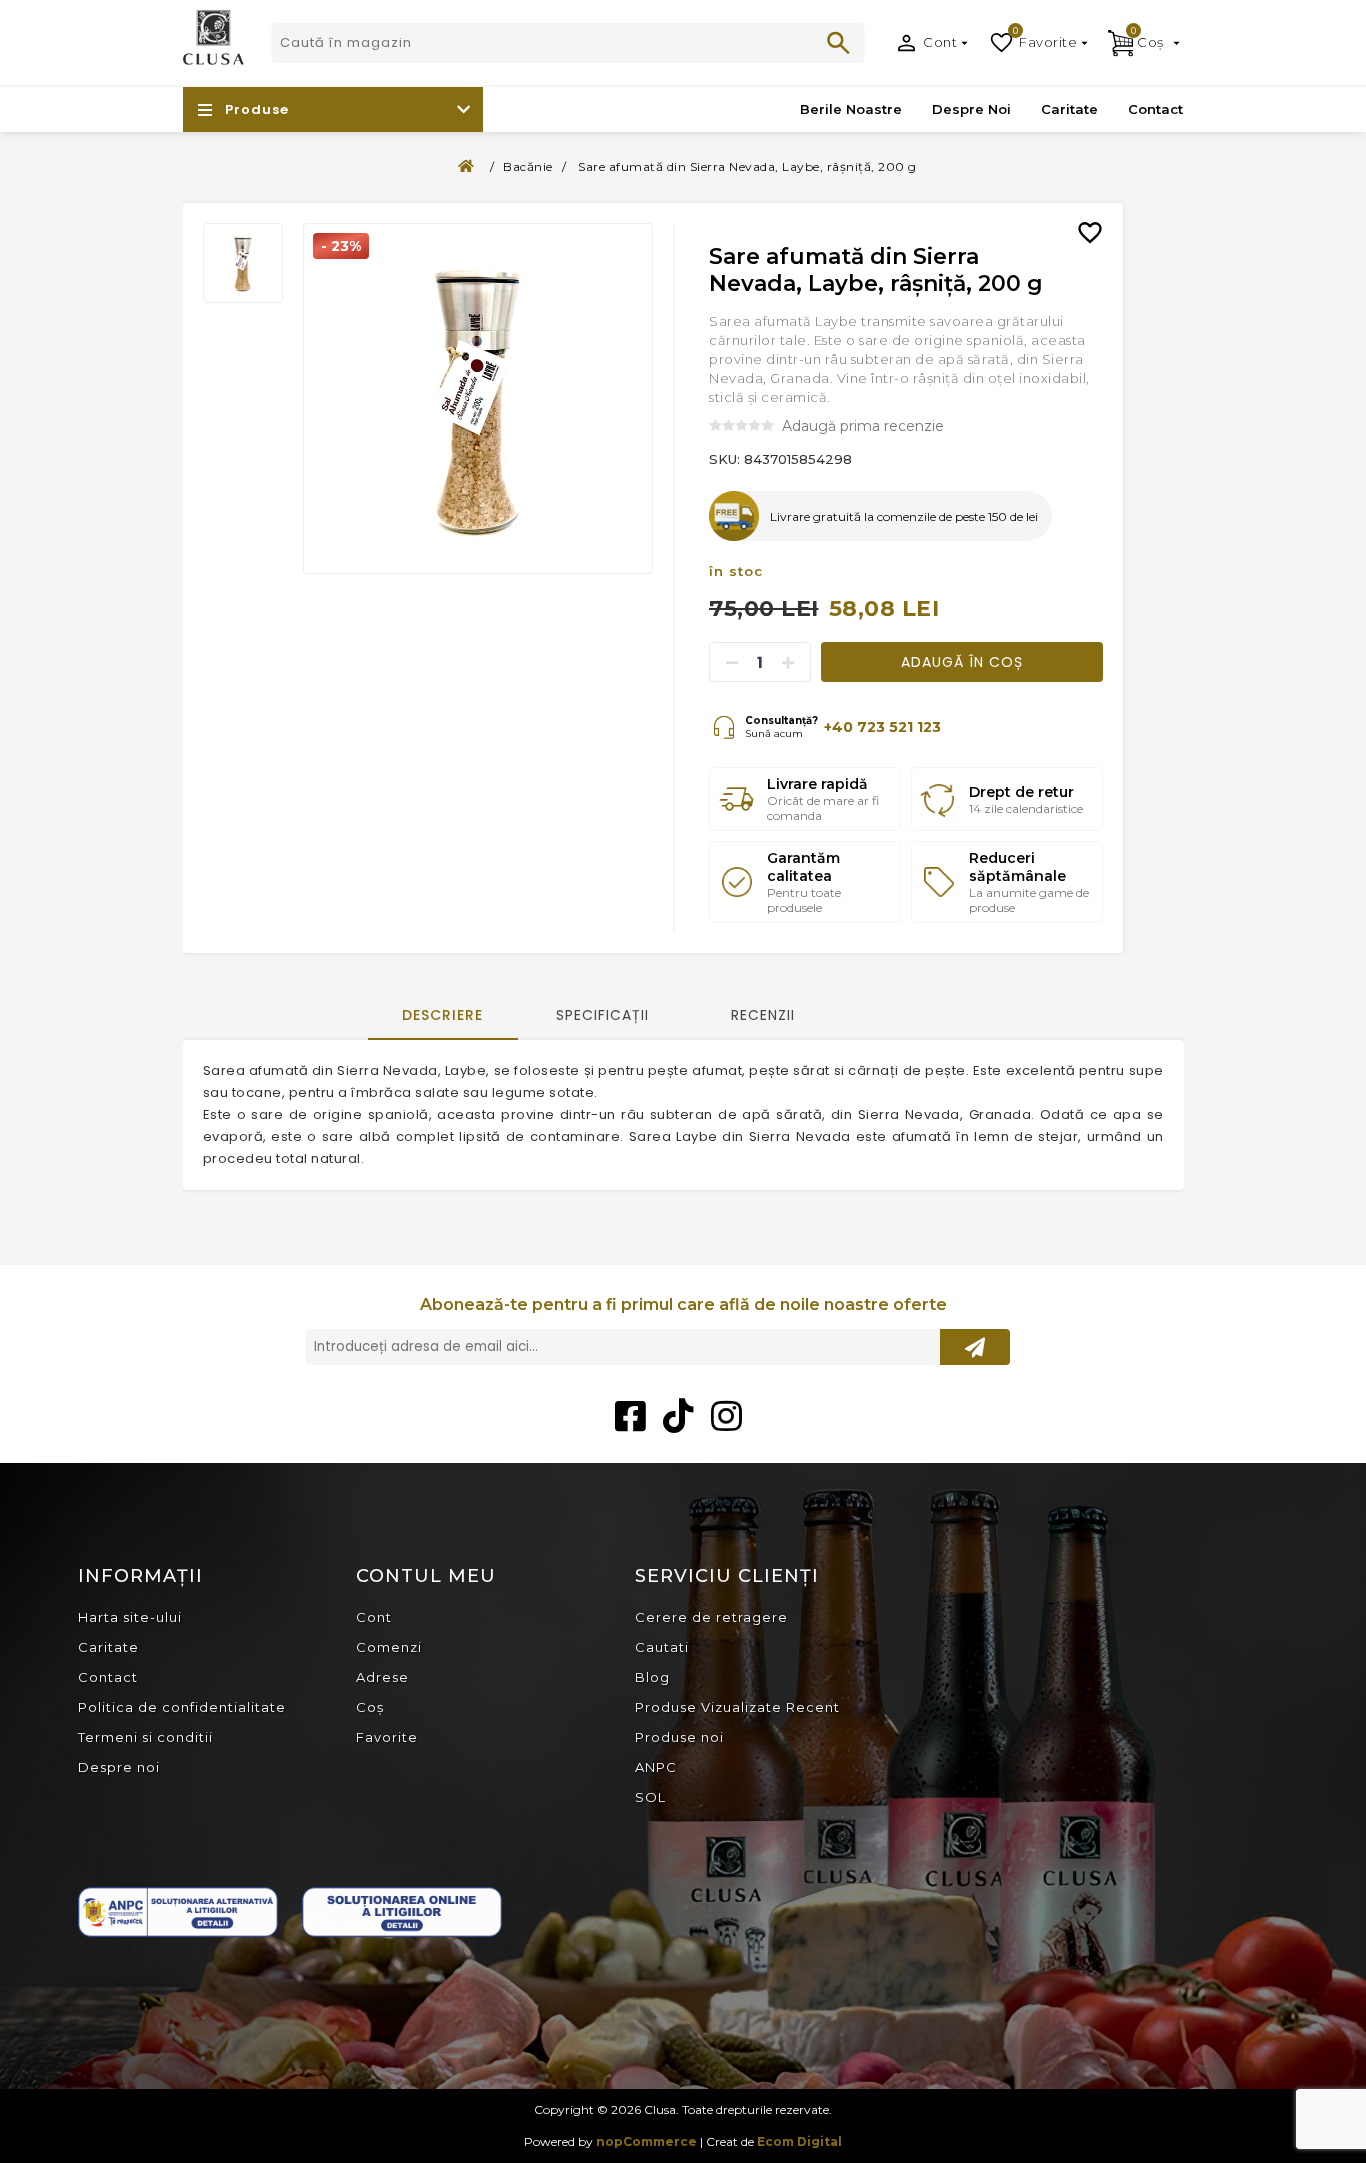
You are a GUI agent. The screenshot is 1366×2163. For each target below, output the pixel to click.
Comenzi (389, 1647)
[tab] (443, 1017)
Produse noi (679, 1737)
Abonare (975, 1347)
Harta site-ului (130, 1617)
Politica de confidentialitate (182, 1707)
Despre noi (119, 1767)
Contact (108, 1677)
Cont (940, 42)
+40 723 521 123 (882, 727)
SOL (650, 1797)
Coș (370, 1707)
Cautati (839, 43)
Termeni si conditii (145, 1737)
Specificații (602, 1015)
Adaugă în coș (962, 662)
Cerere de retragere (711, 1617)
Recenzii (763, 1015)
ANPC (656, 1767)
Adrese (382, 1677)
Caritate (108, 1647)
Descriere (442, 1015)
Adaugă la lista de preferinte (1098, 218)
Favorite (387, 1737)
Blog (652, 1677)
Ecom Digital (799, 2141)
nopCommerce (646, 2141)
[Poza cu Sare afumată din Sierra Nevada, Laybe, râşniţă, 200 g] (478, 398)
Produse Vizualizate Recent (737, 1707)
